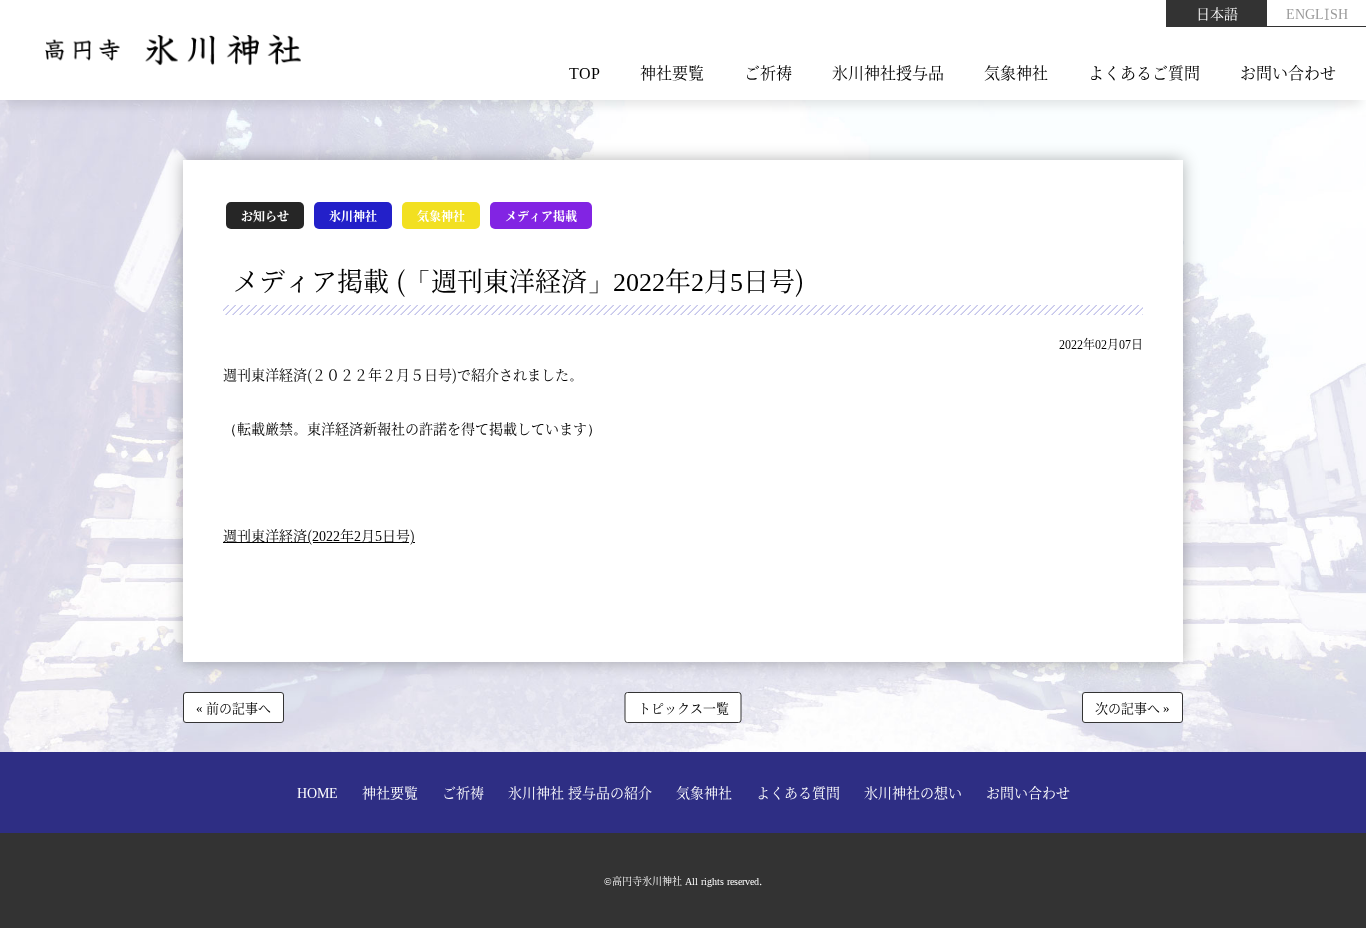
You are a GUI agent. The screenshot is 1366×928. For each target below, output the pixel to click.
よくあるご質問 (1144, 72)
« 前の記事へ (233, 707)
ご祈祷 (768, 72)
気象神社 (1016, 72)
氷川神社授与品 (888, 72)
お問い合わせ (1288, 72)
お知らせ (265, 215)
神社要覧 (672, 72)
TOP (584, 72)
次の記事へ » (1132, 707)
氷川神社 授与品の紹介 (580, 792)
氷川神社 (353, 215)
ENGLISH (1317, 13)
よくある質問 (798, 792)
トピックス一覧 (683, 707)
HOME (317, 792)
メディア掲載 (541, 215)
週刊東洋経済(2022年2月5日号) (319, 535)
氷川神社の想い (913, 792)
